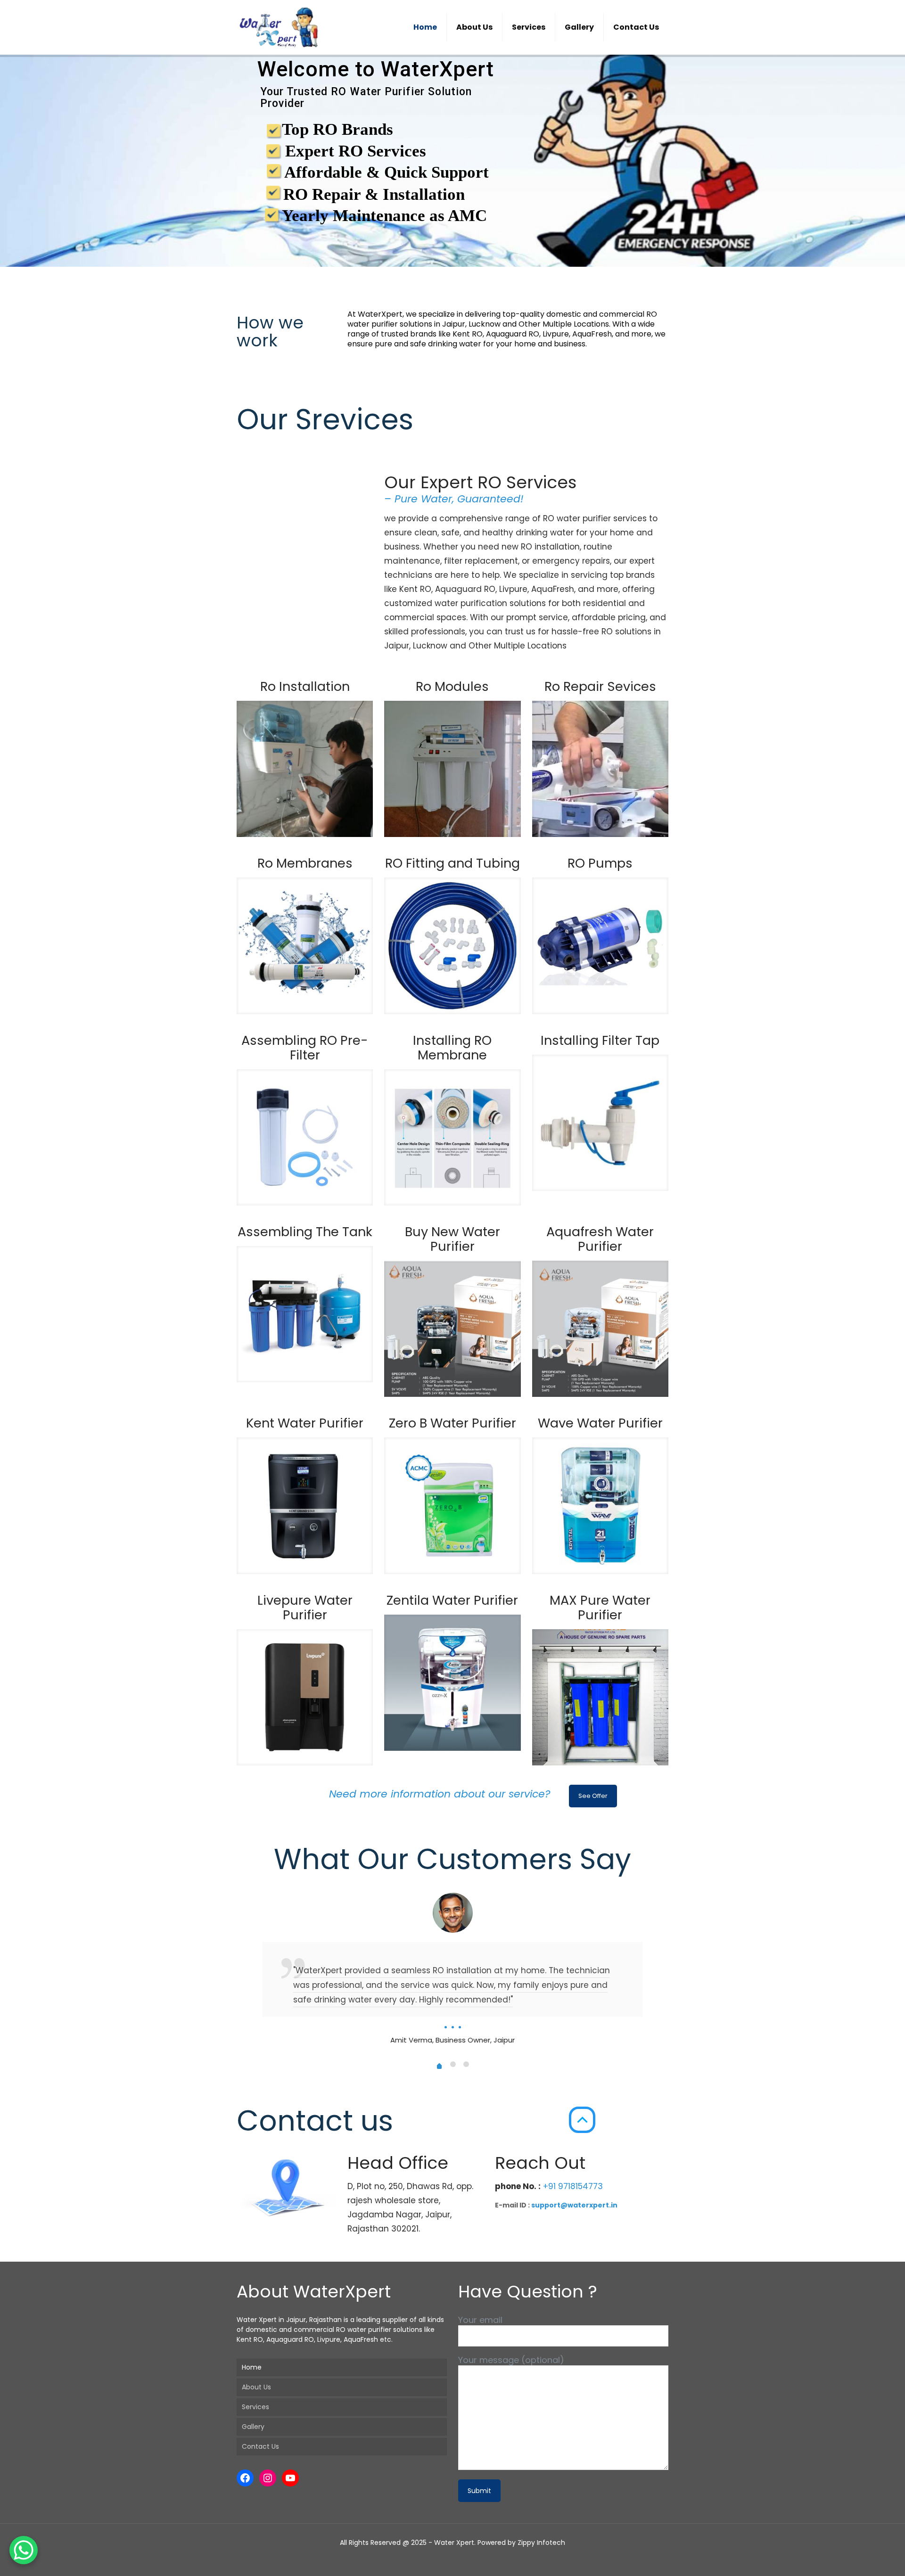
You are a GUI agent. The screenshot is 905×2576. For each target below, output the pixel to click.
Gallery (253, 2427)
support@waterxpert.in (574, 2205)
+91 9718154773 (572, 2186)
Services (255, 2407)
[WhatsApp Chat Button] (24, 2550)
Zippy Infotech (541, 2543)
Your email (480, 2320)
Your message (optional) (511, 2360)
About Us (256, 2387)
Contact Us (260, 2446)
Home (252, 2367)
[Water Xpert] (282, 27)
